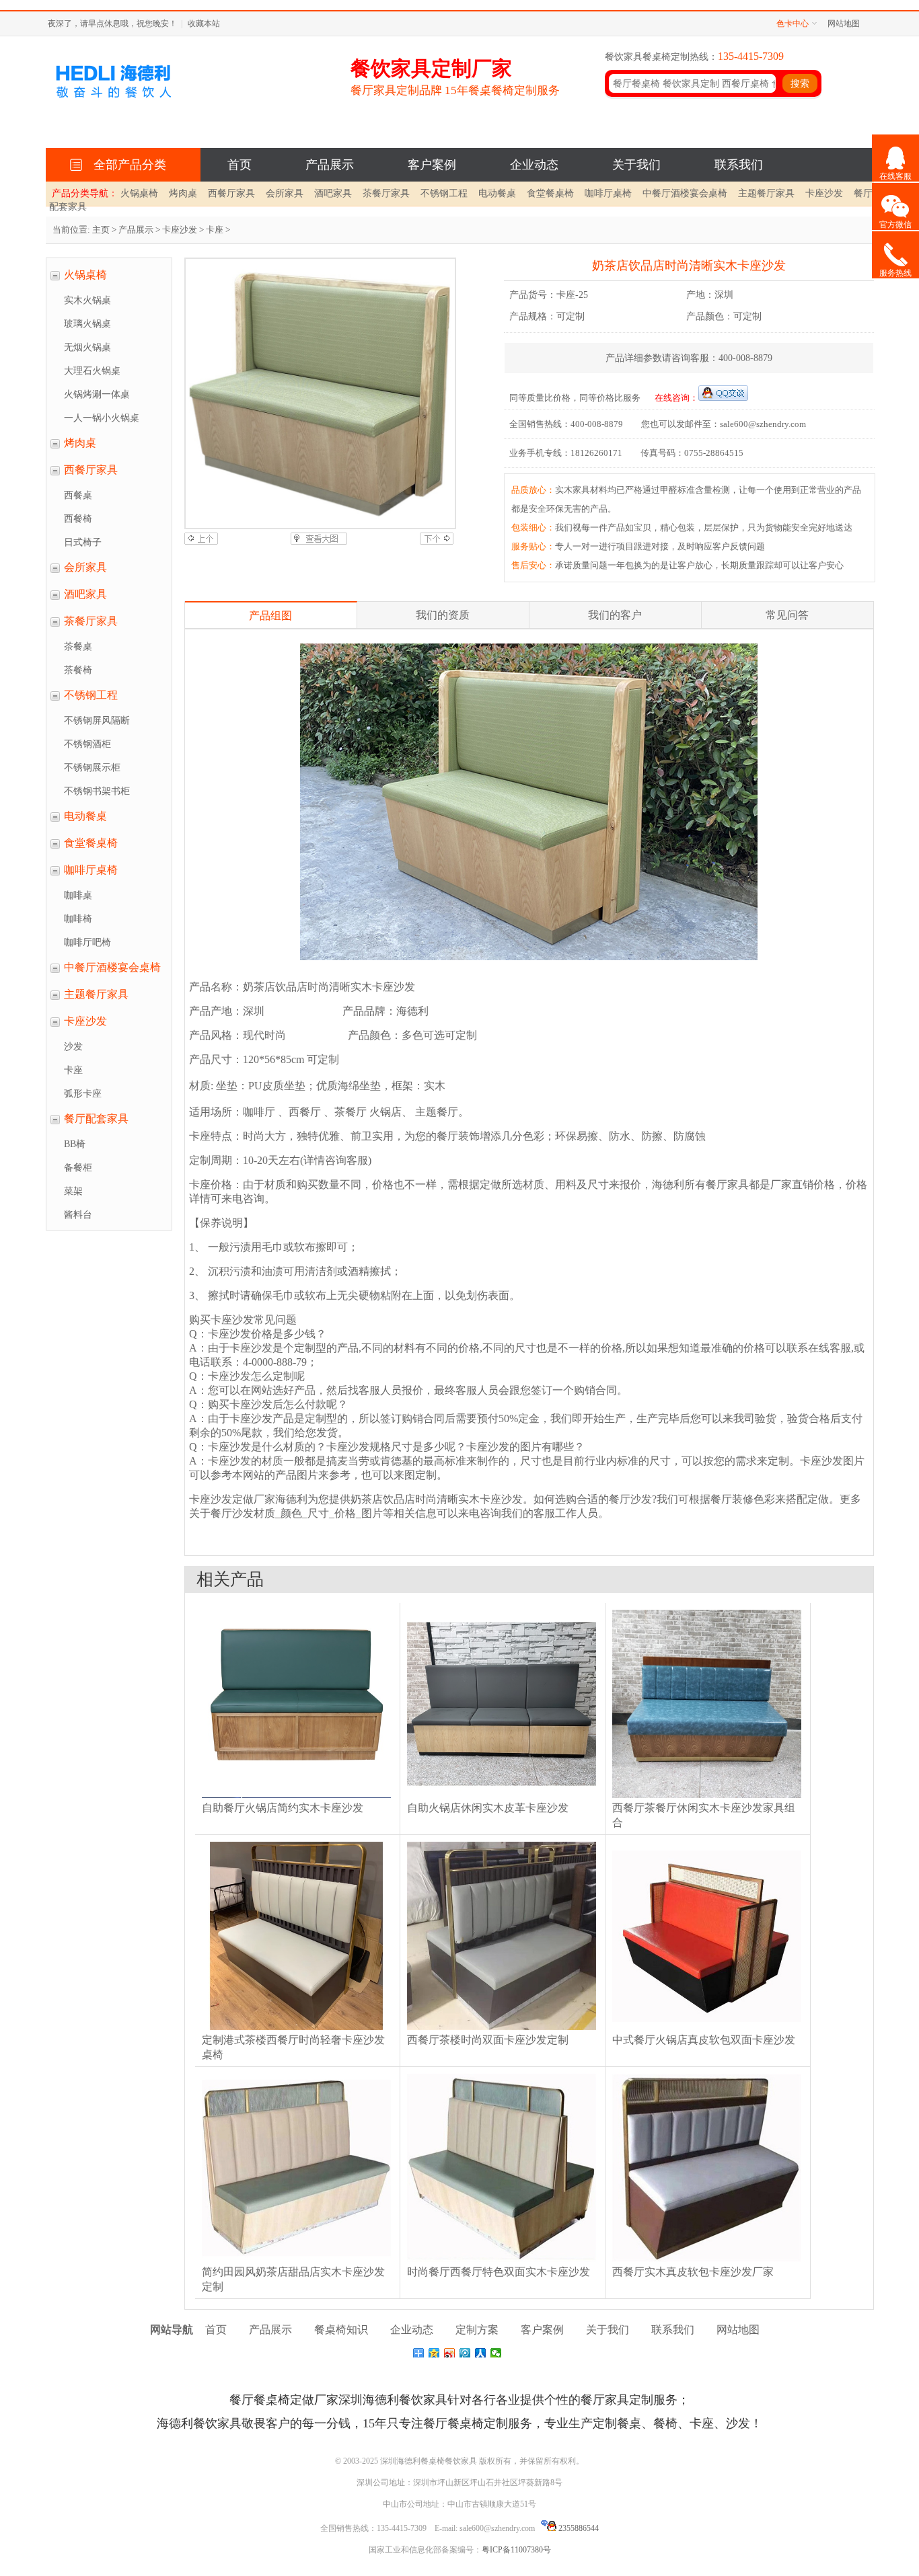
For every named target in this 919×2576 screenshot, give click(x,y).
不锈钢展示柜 (92, 768)
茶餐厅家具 (386, 193)
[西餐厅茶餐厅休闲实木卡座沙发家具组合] (707, 1798)
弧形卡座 (83, 1094)
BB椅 (75, 1144)
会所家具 (285, 193)
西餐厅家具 (231, 193)
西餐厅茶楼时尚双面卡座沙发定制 (488, 2040)
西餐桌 (78, 495)
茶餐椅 (78, 670)
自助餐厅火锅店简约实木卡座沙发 (283, 1808)
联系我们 (739, 165)
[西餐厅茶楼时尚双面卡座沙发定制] (502, 2030)
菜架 (73, 1191)
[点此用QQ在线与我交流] (723, 398)
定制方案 (477, 2330)
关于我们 (636, 165)
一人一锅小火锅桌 (102, 418)
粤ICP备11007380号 (516, 2550)
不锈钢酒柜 (87, 744)
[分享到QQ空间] (434, 2353)
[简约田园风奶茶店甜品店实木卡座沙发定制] (296, 2262)
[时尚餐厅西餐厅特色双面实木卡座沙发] (502, 2262)
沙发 (73, 1047)
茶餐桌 (78, 647)
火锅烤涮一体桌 (97, 394)
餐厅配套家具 (96, 1119)
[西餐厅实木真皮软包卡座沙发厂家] (707, 2262)
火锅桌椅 (139, 193)
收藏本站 (204, 24)
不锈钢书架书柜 (97, 791)
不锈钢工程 (444, 193)
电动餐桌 (497, 193)
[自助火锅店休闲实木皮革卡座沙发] (502, 1798)
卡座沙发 (824, 193)
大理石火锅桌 (92, 371)
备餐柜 (78, 1168)
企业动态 (534, 165)
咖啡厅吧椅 (87, 942)
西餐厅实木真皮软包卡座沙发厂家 (693, 2272)
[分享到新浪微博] (450, 2353)
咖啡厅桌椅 (608, 193)
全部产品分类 (126, 165)
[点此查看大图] (319, 542)
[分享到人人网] (481, 2353)
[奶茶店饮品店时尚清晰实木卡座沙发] (319, 393)
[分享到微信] (496, 2353)
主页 (101, 230)
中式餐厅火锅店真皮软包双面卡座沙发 (704, 2040)
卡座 (215, 230)
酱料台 (78, 1215)
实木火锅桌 (87, 300)
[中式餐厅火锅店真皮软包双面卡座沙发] (707, 2030)
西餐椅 (78, 519)
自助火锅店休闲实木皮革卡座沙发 (488, 1808)
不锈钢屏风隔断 (97, 720)
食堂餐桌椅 (550, 193)
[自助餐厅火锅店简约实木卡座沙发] (296, 1798)
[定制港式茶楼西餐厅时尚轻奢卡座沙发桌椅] (296, 2030)
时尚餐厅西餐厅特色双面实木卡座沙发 (499, 2272)
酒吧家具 (333, 193)
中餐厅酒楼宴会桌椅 (685, 193)
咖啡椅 (78, 919)
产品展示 (330, 165)
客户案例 (432, 165)
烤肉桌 (183, 193)
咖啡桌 (78, 895)
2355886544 (578, 2528)
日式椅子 (83, 542)
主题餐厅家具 (766, 193)
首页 (240, 165)
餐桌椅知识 (341, 2330)
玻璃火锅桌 (87, 324)
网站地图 (844, 24)
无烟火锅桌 (87, 347)
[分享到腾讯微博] (465, 2353)
